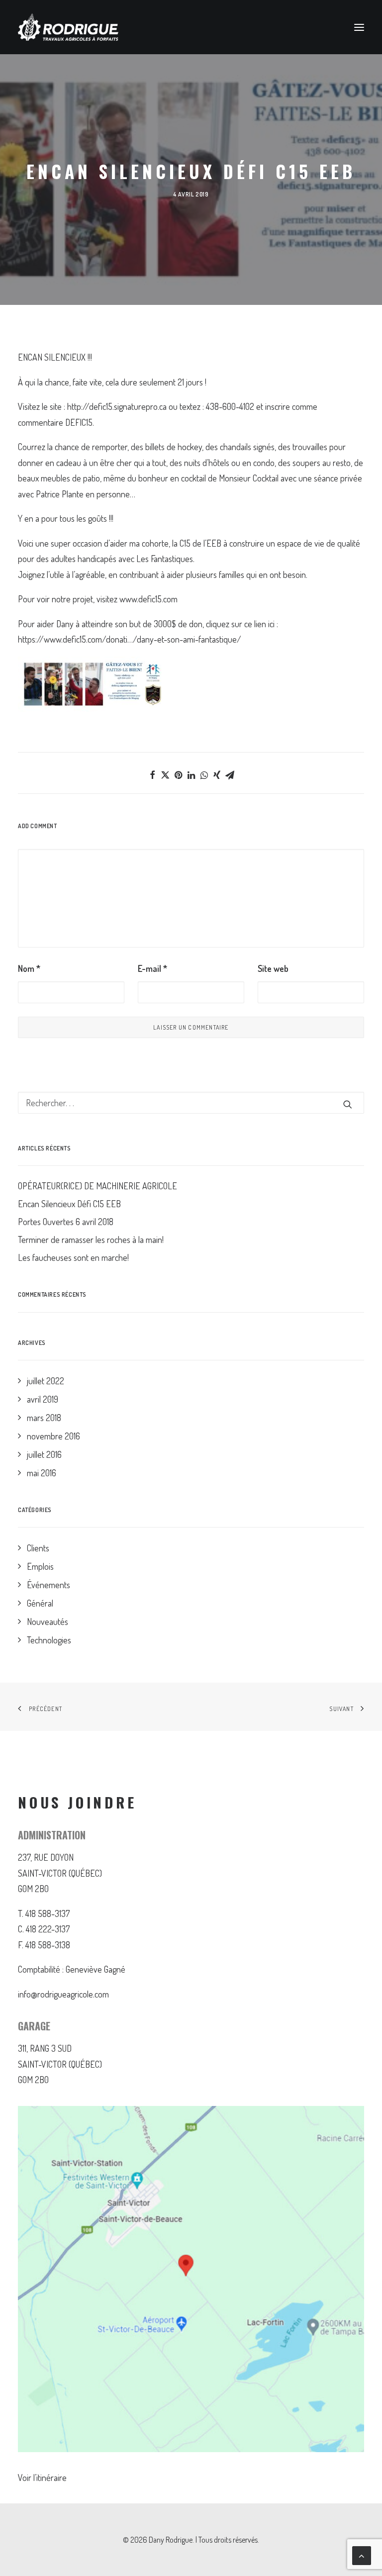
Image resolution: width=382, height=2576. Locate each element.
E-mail (152, 968)
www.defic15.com (148, 599)
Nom (29, 968)
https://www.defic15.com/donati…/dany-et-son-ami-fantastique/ (130, 639)
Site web (273, 968)
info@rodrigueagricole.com (63, 1994)
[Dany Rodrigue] (68, 27)
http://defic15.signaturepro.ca (117, 406)
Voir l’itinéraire (42, 2478)
